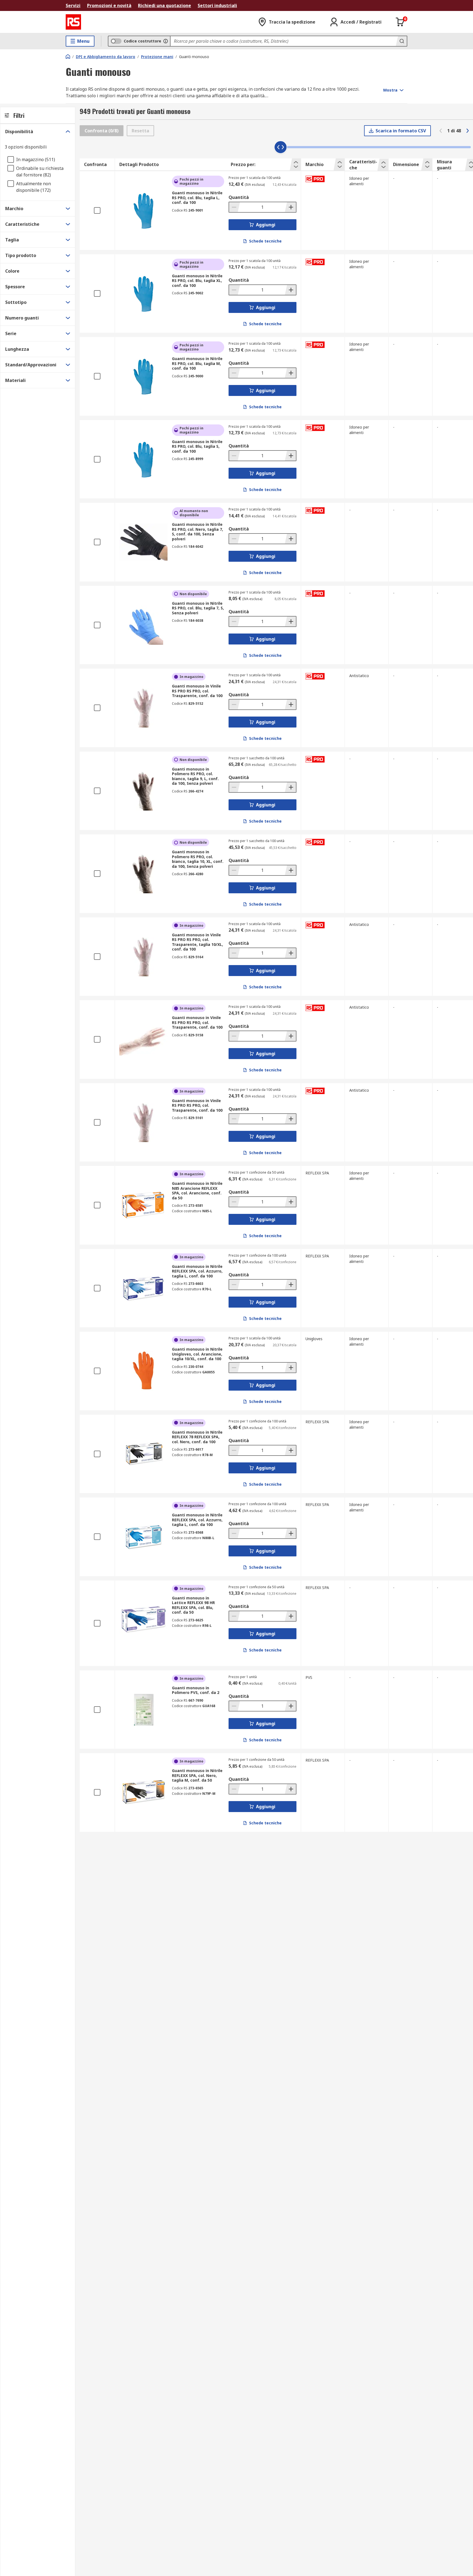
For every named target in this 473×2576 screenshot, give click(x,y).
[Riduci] (235, 207)
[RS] (73, 22)
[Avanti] (468, 131)
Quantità (239, 197)
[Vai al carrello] (400, 22)
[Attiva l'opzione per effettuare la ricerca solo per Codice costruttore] (166, 41)
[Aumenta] (290, 207)
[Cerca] (401, 41)
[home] (68, 56)
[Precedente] (441, 131)
